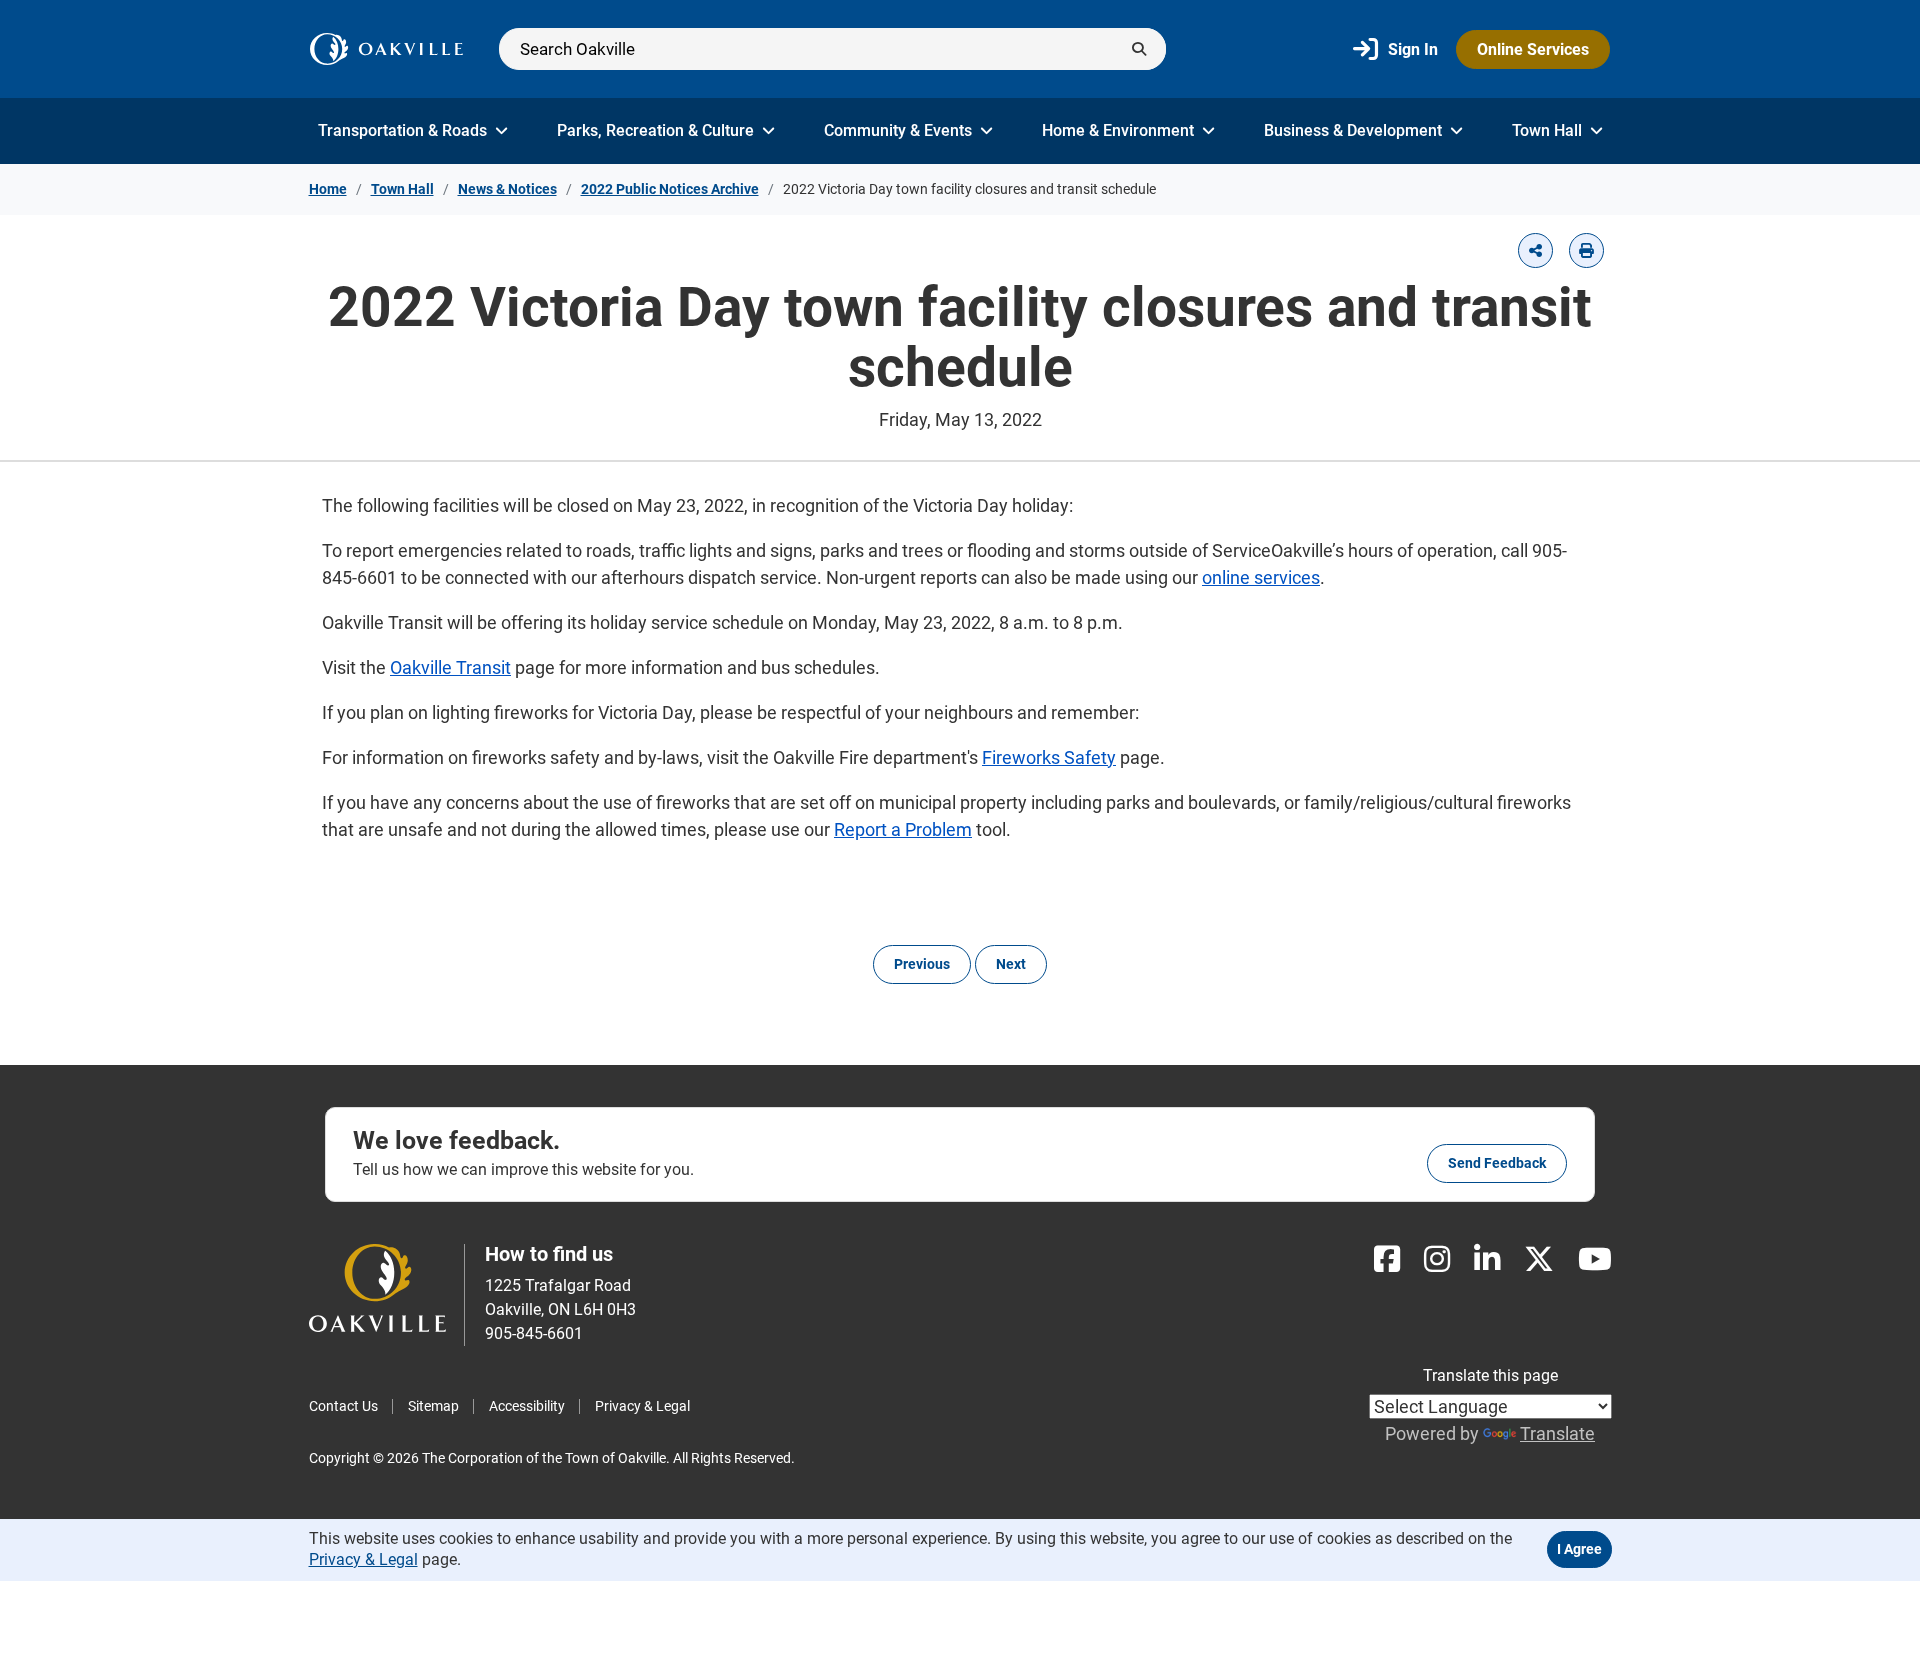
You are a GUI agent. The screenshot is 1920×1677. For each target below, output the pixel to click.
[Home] (386, 49)
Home (328, 189)
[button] (1535, 250)
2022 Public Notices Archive (670, 189)
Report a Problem (903, 829)
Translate (1557, 1433)
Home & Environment (1118, 130)
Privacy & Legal (642, 1406)
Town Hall (1547, 130)
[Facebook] (1387, 1259)
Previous (922, 964)
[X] (1539, 1259)
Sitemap (433, 1406)
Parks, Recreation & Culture (655, 130)
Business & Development (1353, 130)
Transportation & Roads (402, 130)
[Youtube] (1595, 1259)
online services (1261, 577)
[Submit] (1139, 49)
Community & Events (898, 130)
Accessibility (527, 1406)
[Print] (1586, 250)
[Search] (832, 49)
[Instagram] (1437, 1259)
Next (1011, 964)
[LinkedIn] (1487, 1259)
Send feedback (1497, 1163)
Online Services (1533, 49)
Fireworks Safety (1049, 757)
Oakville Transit (450, 667)
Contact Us (343, 1406)
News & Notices (507, 189)
